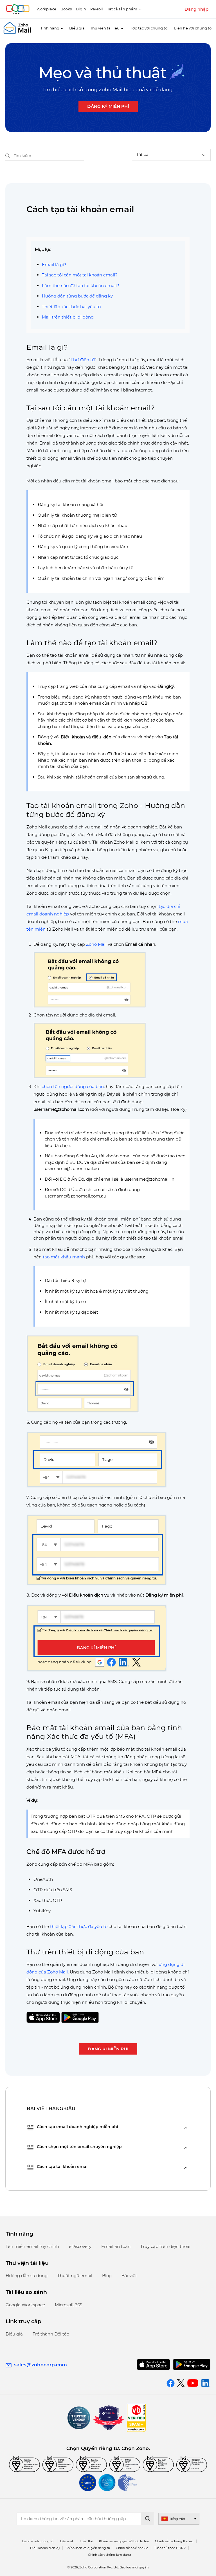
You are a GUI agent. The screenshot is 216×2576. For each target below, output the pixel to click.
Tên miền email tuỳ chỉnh (32, 2246)
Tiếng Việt (177, 2519)
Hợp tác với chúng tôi (149, 28)
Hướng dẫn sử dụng (27, 2276)
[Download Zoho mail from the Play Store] (192, 2365)
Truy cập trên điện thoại (165, 2246)
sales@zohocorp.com (40, 2365)
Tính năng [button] (50, 28)
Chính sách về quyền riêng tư (88, 2548)
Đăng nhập (196, 9)
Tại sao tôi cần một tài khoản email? (80, 275)
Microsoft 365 (68, 2305)
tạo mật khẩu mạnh (64, 1257)
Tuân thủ (86, 2541)
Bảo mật (67, 2541)
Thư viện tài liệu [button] (105, 28)
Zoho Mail (96, 944)
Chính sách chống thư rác (174, 2541)
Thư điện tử (83, 360)
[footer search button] (147, 2519)
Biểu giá (77, 28)
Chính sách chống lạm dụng (110, 2555)
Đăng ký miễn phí (108, 106)
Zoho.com (18, 9)
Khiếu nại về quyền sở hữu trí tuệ (124, 2541)
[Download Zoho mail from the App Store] (153, 2365)
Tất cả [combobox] (142, 155)
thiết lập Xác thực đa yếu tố (79, 1926)
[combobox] (45, 156)
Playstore (80, 2017)
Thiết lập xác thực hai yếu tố (71, 307)
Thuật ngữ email (75, 2276)
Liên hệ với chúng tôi (193, 28)
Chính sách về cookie (132, 2548)
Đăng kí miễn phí (108, 2049)
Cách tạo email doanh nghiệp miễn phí (77, 2127)
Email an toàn (116, 2246)
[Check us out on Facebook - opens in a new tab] (171, 2383)
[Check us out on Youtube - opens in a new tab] (193, 2383)
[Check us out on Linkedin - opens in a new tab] (206, 2383)
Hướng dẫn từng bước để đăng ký (77, 296)
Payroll (97, 9)
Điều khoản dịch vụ (45, 2548)
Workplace (46, 9)
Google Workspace (25, 2305)
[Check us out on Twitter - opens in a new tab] (181, 2383)
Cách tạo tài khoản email (63, 2167)
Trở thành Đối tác (51, 2334)
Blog (107, 2276)
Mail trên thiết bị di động (68, 317)
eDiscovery (80, 2246)
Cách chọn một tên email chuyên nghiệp (79, 2147)
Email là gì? (54, 265)
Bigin (81, 9)
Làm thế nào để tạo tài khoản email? (81, 286)
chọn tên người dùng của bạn (73, 1087)
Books (66, 9)
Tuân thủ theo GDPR (170, 2548)
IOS (43, 2017)
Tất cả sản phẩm (122, 9)
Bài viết (129, 2276)
